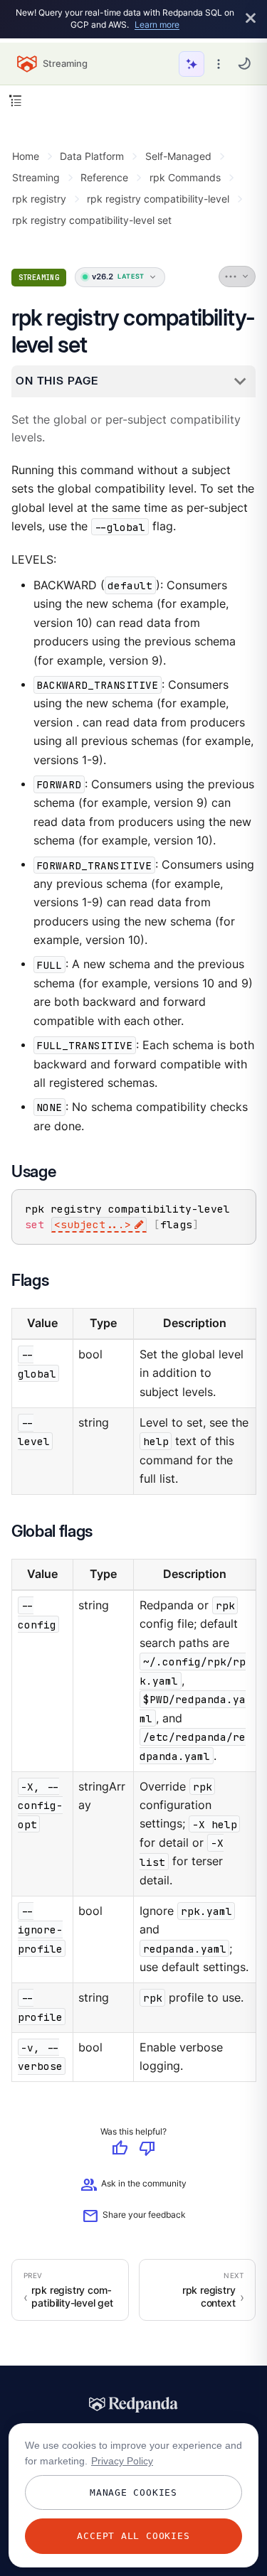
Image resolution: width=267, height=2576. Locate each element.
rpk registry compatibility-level (158, 199)
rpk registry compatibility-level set (92, 220)
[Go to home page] (27, 64)
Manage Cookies (133, 2492)
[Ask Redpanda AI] (192, 64)
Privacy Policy (122, 2461)
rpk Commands (185, 177)
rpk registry (39, 199)
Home (26, 156)
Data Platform (92, 156)
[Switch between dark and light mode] (244, 63)
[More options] (219, 64)
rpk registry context (209, 2297)
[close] (251, 19)
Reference (104, 177)
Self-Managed (178, 156)
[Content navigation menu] (15, 101)
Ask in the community (133, 2185)
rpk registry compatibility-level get (72, 2297)
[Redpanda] (134, 2405)
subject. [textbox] (93, 1225)
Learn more (157, 25)
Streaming (36, 177)
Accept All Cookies (133, 2536)
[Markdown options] (237, 277)
